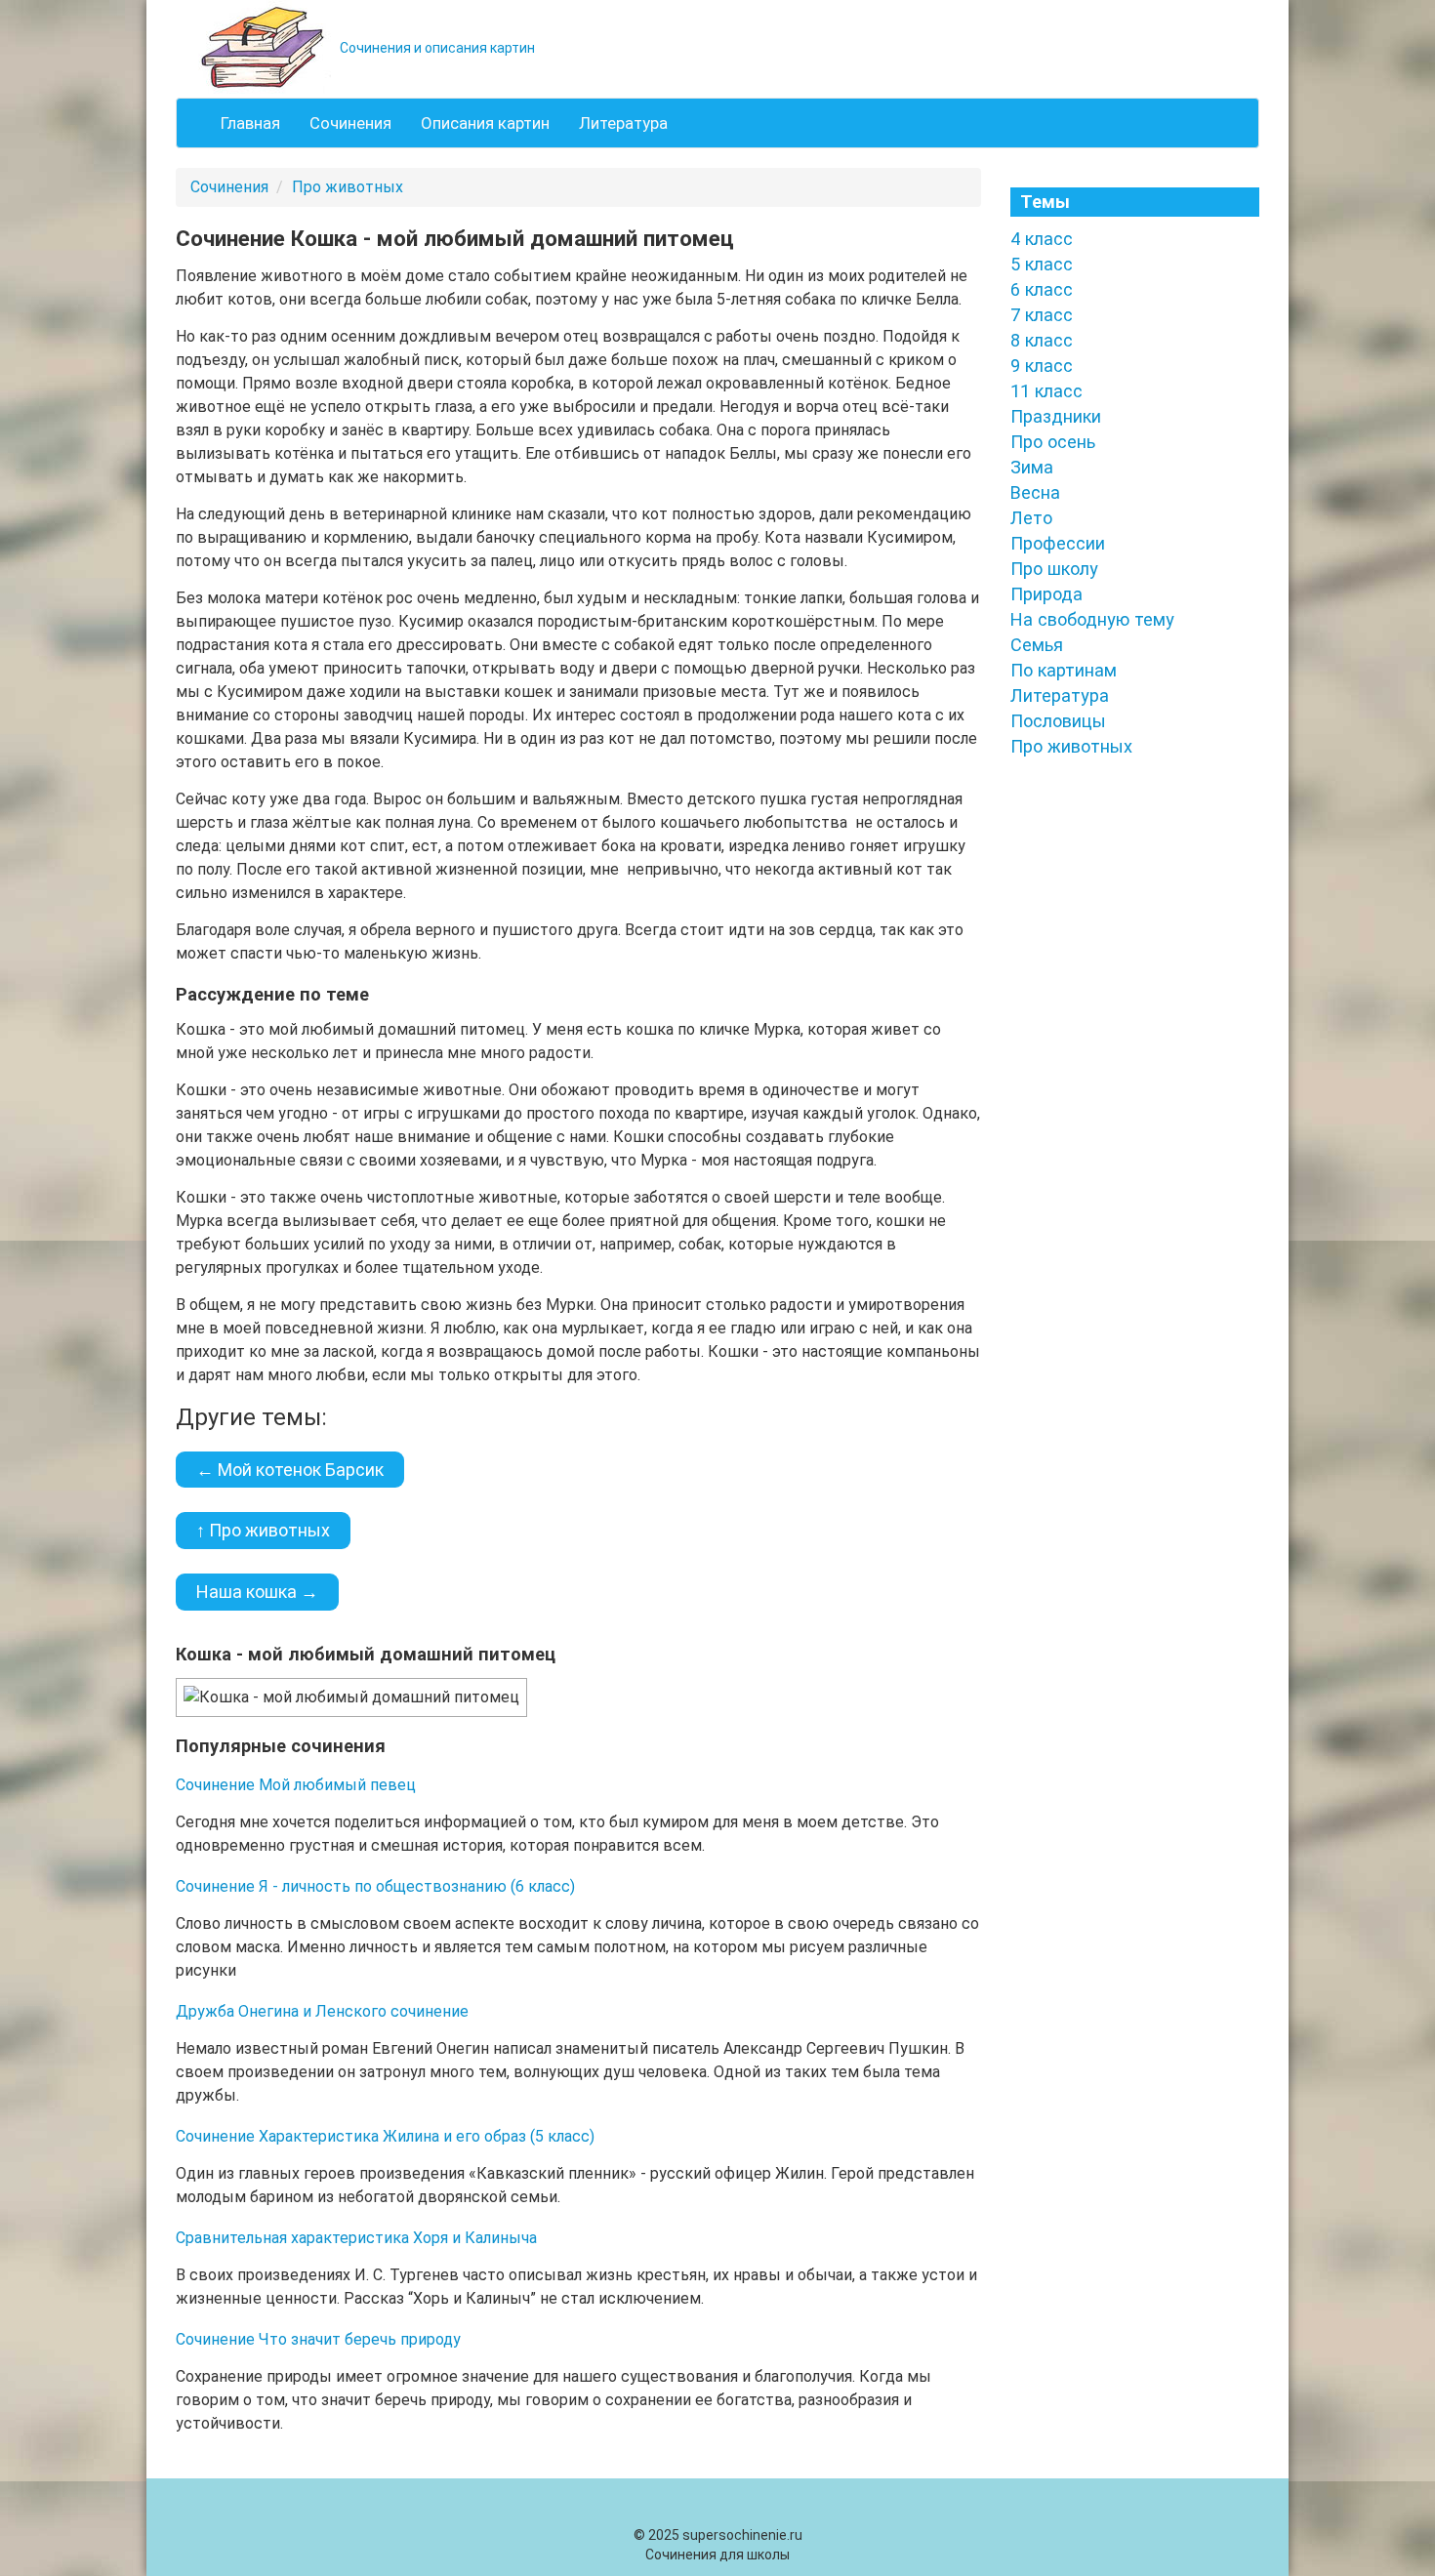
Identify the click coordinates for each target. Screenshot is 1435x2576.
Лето (1031, 518)
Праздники (1056, 416)
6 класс (1042, 289)
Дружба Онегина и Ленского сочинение (322, 2011)
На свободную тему (1092, 619)
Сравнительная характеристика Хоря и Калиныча (356, 2238)
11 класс (1046, 391)
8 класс (1042, 340)
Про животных (348, 187)
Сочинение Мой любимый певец (296, 1785)
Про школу (1054, 569)
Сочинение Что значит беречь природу (318, 2339)
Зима (1032, 467)
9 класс (1042, 366)
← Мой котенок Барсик (290, 1470)
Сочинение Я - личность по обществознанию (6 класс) (375, 1886)
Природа (1046, 594)
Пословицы (1058, 721)
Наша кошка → (257, 1592)
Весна (1035, 492)
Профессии (1058, 543)
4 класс (1042, 239)
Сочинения (350, 123)
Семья (1037, 645)
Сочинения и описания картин (436, 48)
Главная (250, 123)
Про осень (1053, 442)
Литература (623, 123)
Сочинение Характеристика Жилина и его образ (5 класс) (385, 2136)
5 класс (1042, 264)
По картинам (1064, 670)
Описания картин (485, 123)
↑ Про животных (263, 1530)
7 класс (1042, 315)
